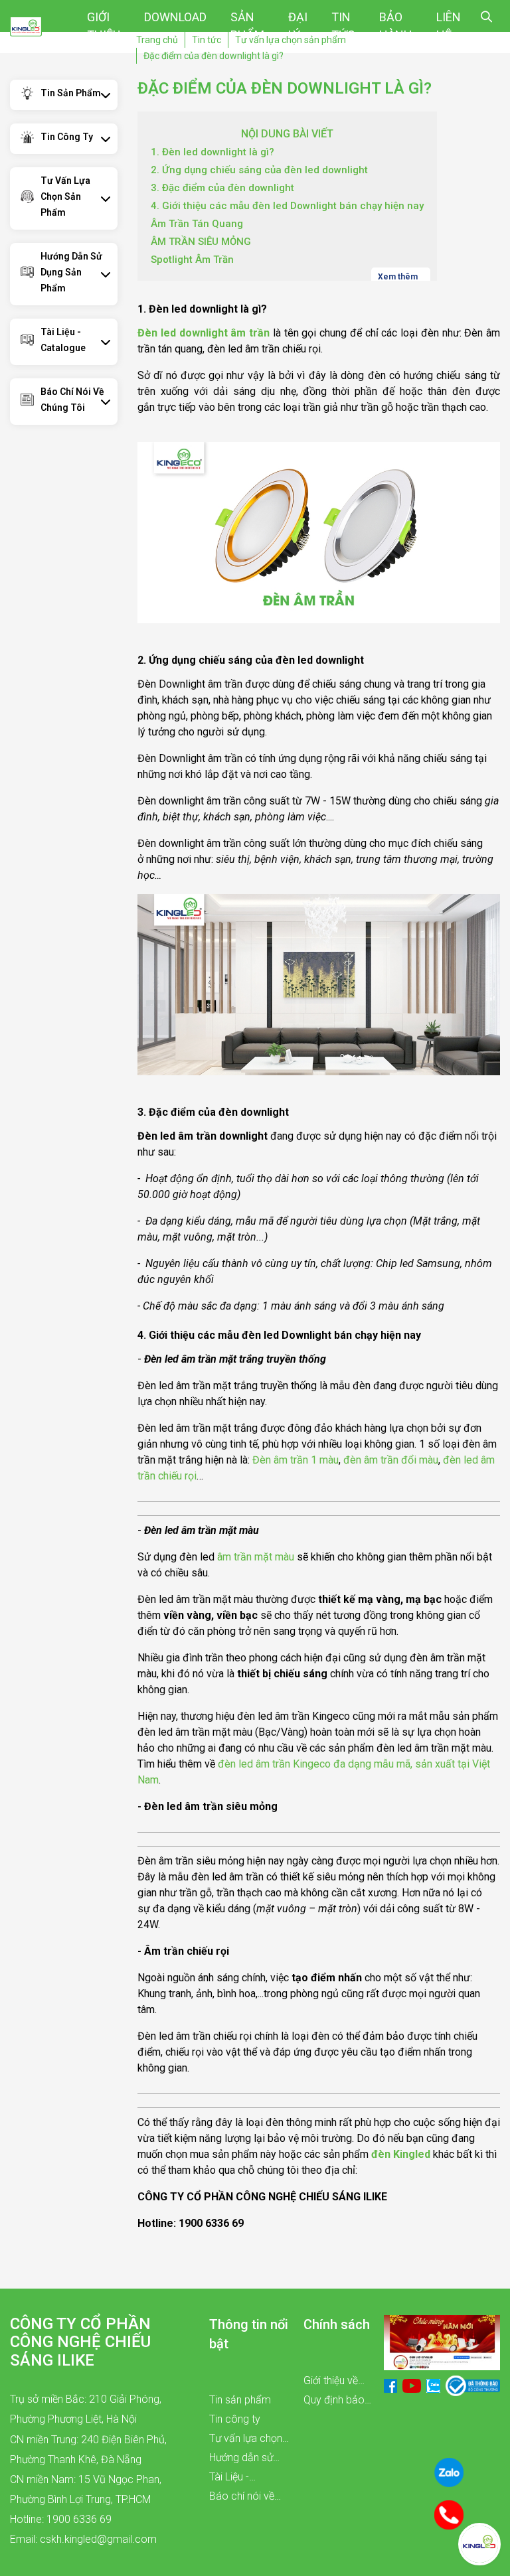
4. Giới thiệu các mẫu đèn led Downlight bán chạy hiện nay (287, 206)
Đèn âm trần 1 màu (296, 1460)
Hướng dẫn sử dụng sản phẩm (71, 272)
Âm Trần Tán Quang (197, 224)
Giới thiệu (104, 26)
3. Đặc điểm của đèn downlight (222, 188)
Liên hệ (449, 26)
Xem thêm (399, 276)
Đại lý (298, 26)
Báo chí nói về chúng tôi (72, 400)
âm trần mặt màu (256, 1557)
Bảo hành (396, 26)
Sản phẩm (247, 26)
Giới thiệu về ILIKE (331, 2382)
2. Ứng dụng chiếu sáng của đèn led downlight (259, 170)
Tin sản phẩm (71, 93)
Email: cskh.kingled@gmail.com (83, 2539)
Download (175, 17)
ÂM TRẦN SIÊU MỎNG (201, 242)
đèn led (461, 1460)
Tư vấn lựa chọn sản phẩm (65, 196)
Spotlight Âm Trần (192, 260)
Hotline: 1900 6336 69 (61, 2519)
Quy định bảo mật (334, 2401)
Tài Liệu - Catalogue (63, 340)
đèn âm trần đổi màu (389, 1460)
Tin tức (343, 26)
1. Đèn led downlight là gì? (212, 152)
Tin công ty (67, 137)
